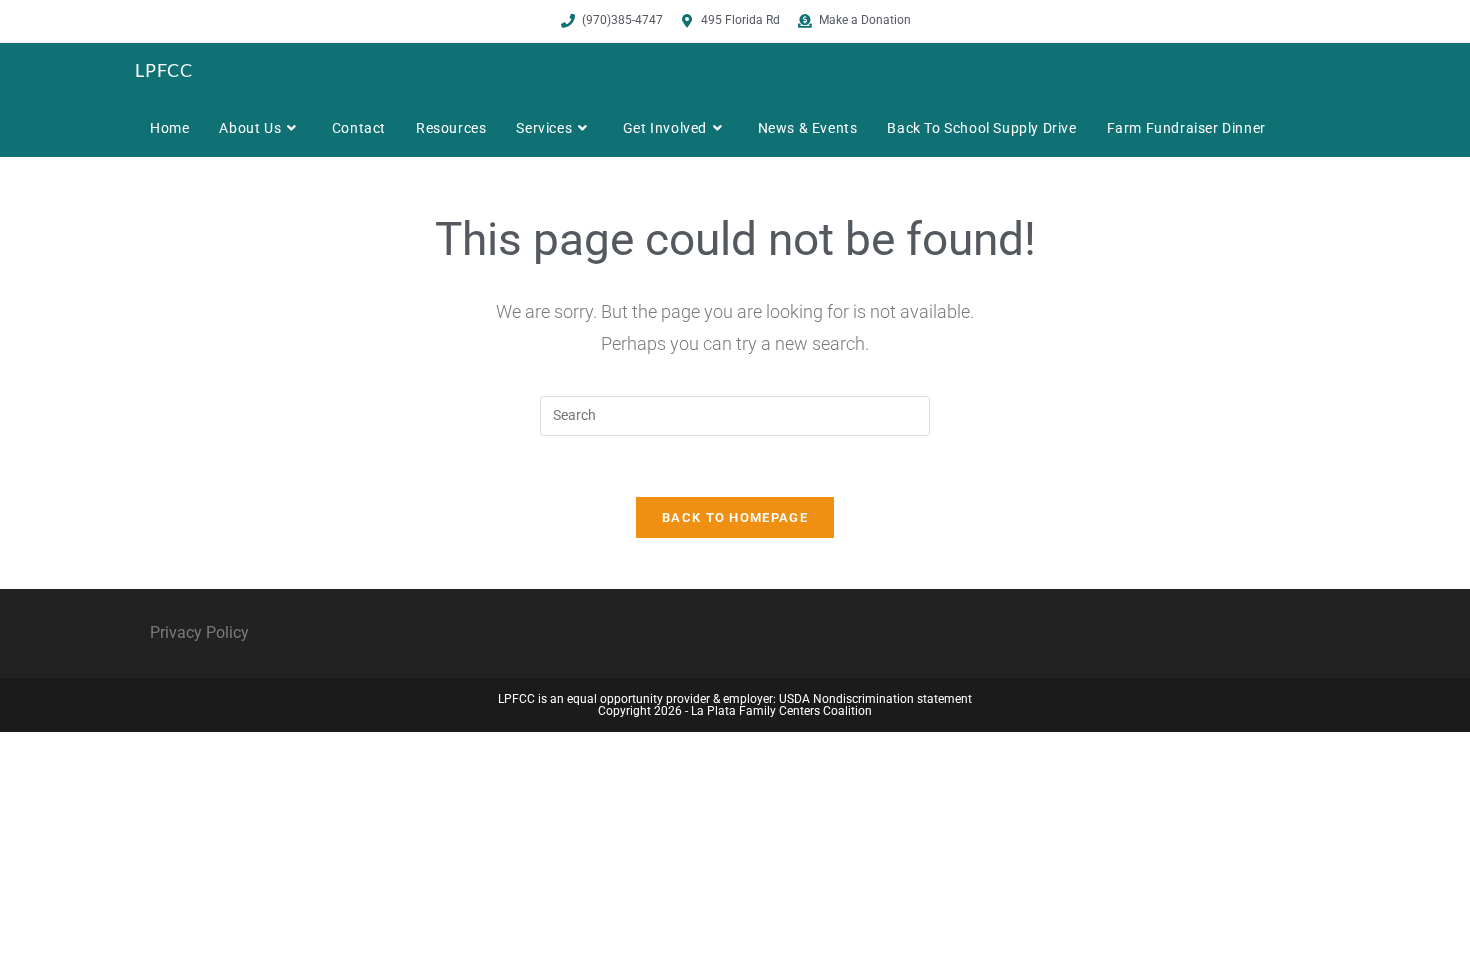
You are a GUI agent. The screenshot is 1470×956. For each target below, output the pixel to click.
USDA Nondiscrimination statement (875, 699)
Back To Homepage (735, 517)
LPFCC (164, 70)
